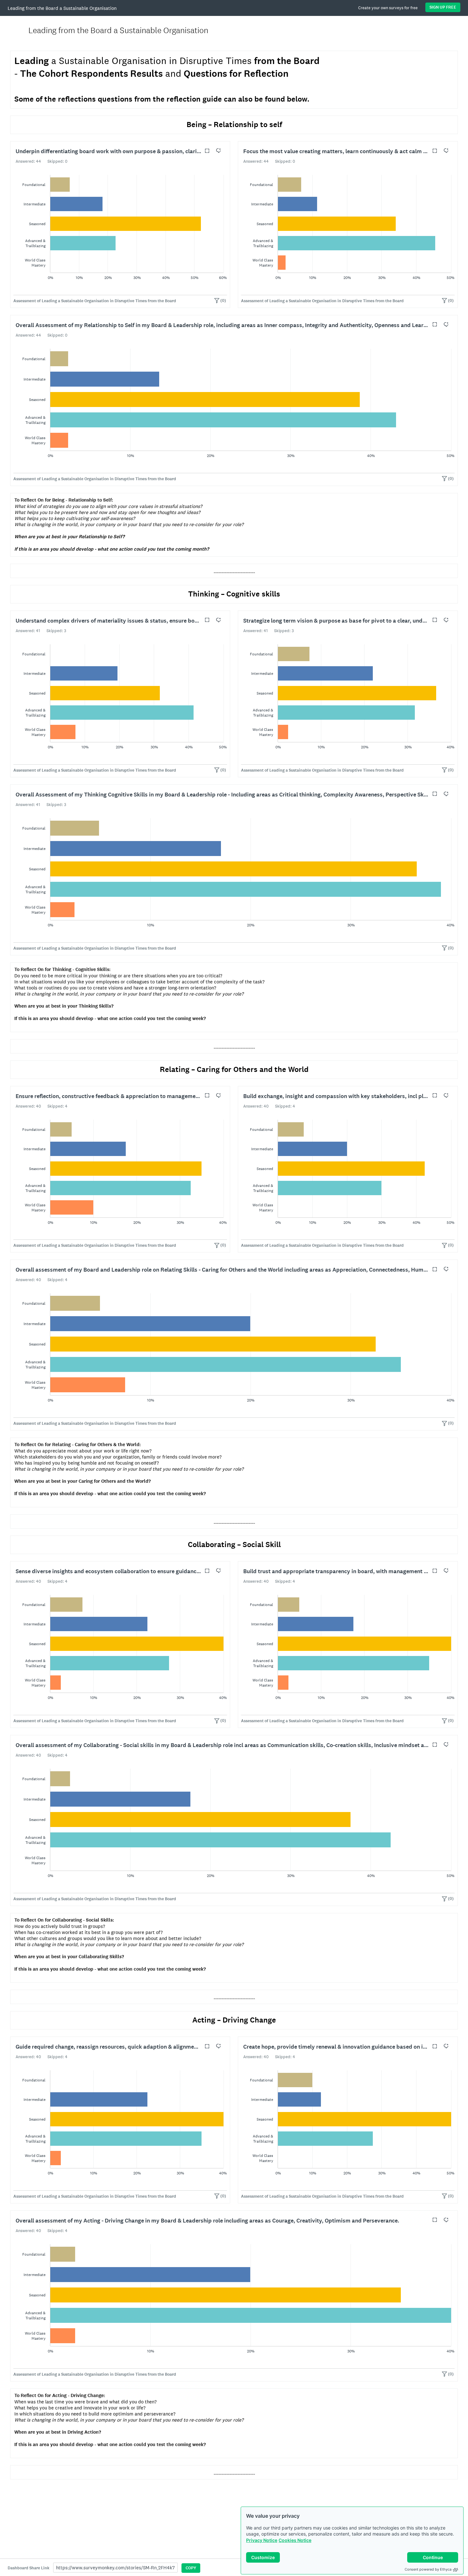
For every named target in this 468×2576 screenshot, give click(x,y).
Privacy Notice (262, 2540)
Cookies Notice (295, 2540)
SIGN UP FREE (443, 7)
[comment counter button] (218, 151)
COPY (191, 2568)
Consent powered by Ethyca (428, 2569)
